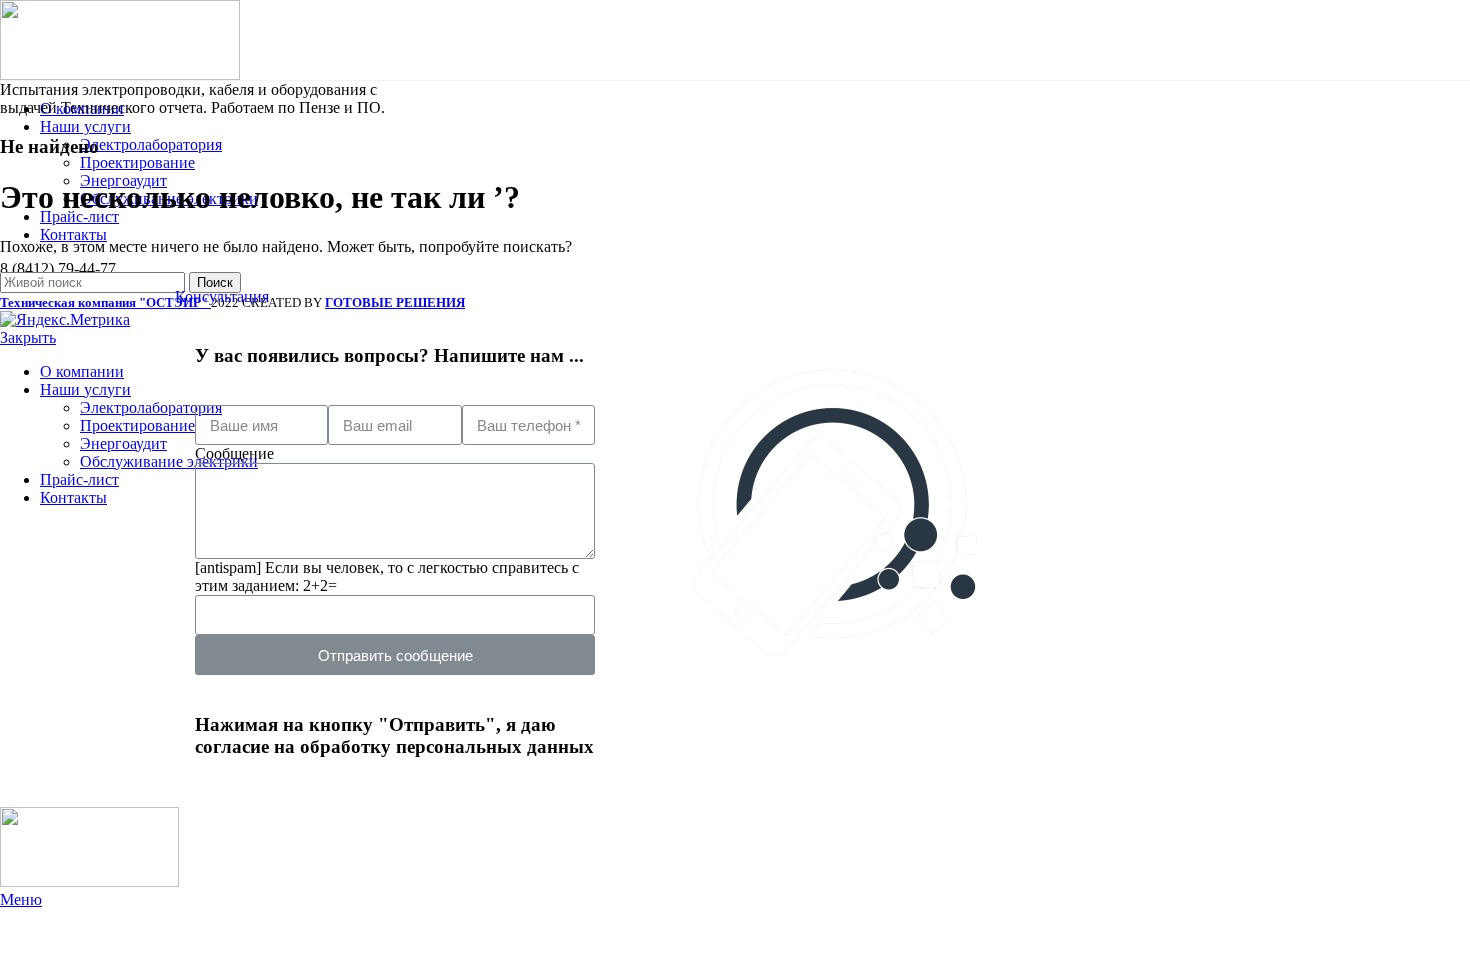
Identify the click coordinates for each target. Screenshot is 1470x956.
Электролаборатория (151, 144)
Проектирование (137, 162)
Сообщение (234, 453)
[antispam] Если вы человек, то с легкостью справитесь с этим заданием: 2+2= (387, 576)
